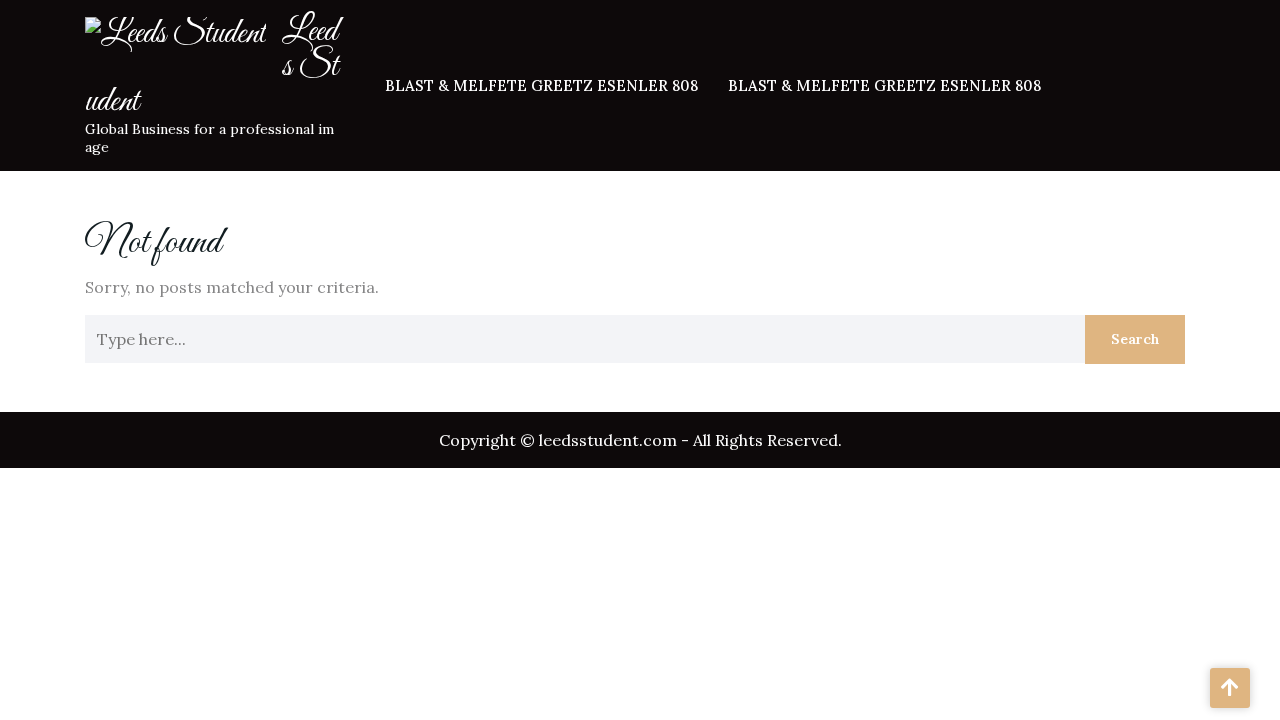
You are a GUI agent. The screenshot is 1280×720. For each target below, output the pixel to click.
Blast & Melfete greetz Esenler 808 (541, 85)
